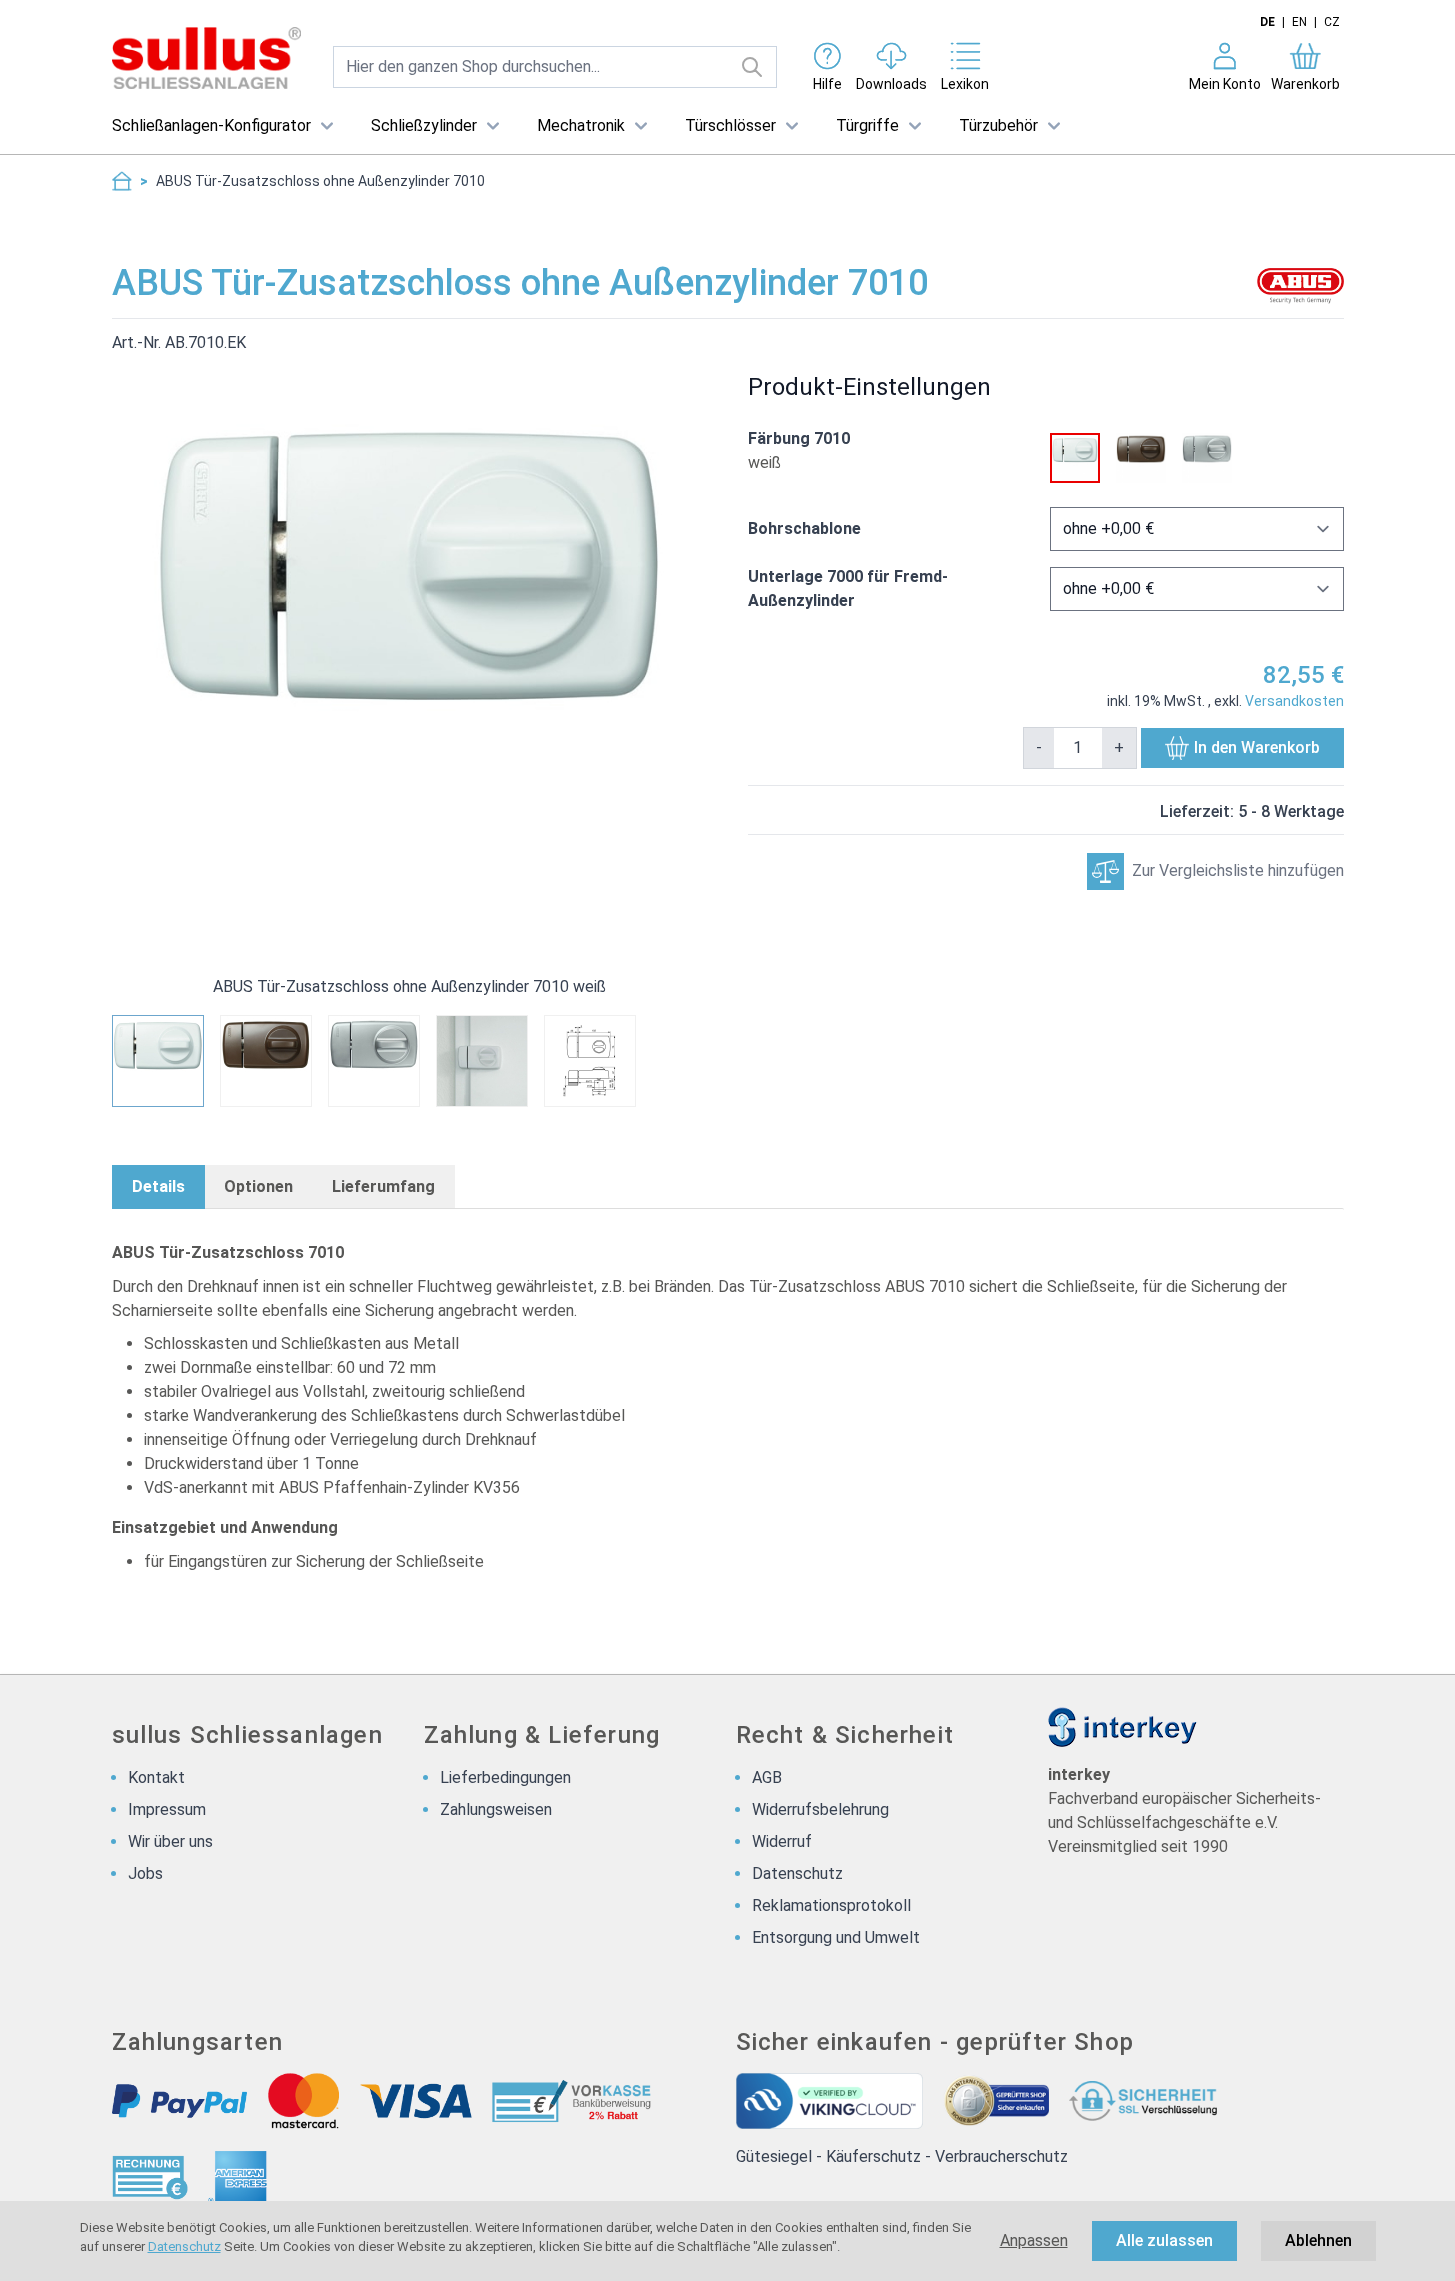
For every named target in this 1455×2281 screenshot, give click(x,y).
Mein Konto (1225, 84)
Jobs (145, 1873)
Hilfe (827, 84)
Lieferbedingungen (505, 1777)
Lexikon (965, 84)
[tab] (158, 1187)
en (1299, 22)
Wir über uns (170, 1841)
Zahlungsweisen (496, 1809)
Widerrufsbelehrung (820, 1809)
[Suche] (752, 67)
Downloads (891, 84)
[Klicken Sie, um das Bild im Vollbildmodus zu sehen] (410, 653)
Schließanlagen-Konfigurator (211, 125)
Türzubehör (998, 125)
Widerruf (782, 1841)
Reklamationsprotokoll (831, 1905)
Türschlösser (730, 125)
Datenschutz (184, 2246)
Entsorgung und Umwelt (836, 1937)
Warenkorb (1305, 84)
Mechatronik (581, 125)
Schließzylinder (424, 125)
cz (1332, 22)
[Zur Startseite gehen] (206, 58)
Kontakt (156, 1777)
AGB (767, 1777)
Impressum (167, 1809)
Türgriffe (867, 125)
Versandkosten (1294, 701)
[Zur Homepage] (122, 181)
